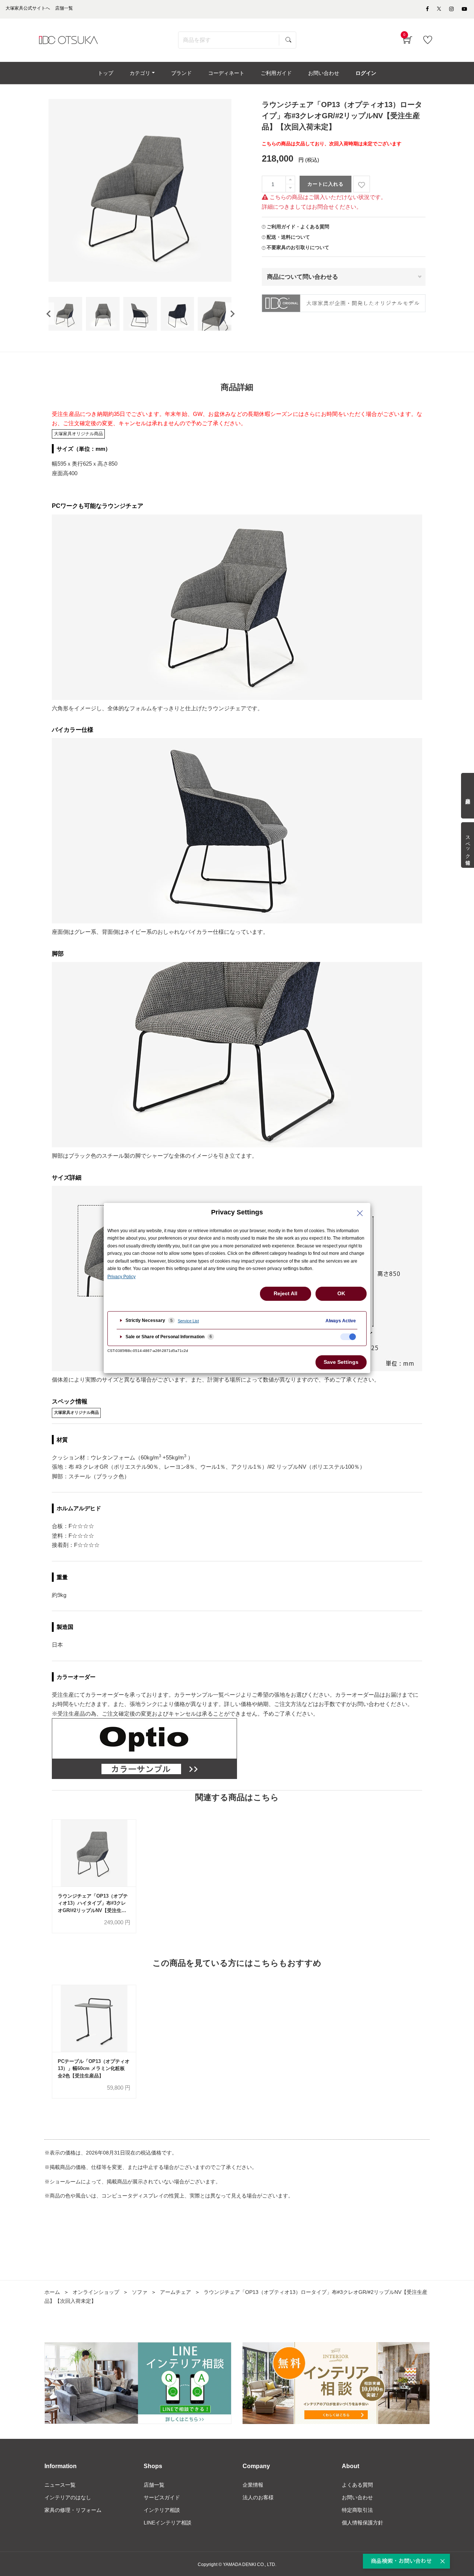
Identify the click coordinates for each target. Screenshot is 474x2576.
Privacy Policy (121, 1277)
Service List (188, 1321)
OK (341, 1293)
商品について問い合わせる (303, 277)
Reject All (286, 1293)
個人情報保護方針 (363, 2523)
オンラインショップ (96, 2292)
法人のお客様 (258, 2497)
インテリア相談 (162, 2510)
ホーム (52, 2292)
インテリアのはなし (68, 2497)
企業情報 (253, 2485)
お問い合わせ (357, 2497)
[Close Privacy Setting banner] (360, 1213)
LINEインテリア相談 (168, 2523)
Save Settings (341, 1362)
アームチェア (176, 2292)
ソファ (140, 2292)
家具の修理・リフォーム (73, 2510)
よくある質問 (357, 2485)
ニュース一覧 (60, 2485)
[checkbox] (348, 1337)
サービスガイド (162, 2497)
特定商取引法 (357, 2510)
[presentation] (49, 314)
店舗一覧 (154, 2485)
